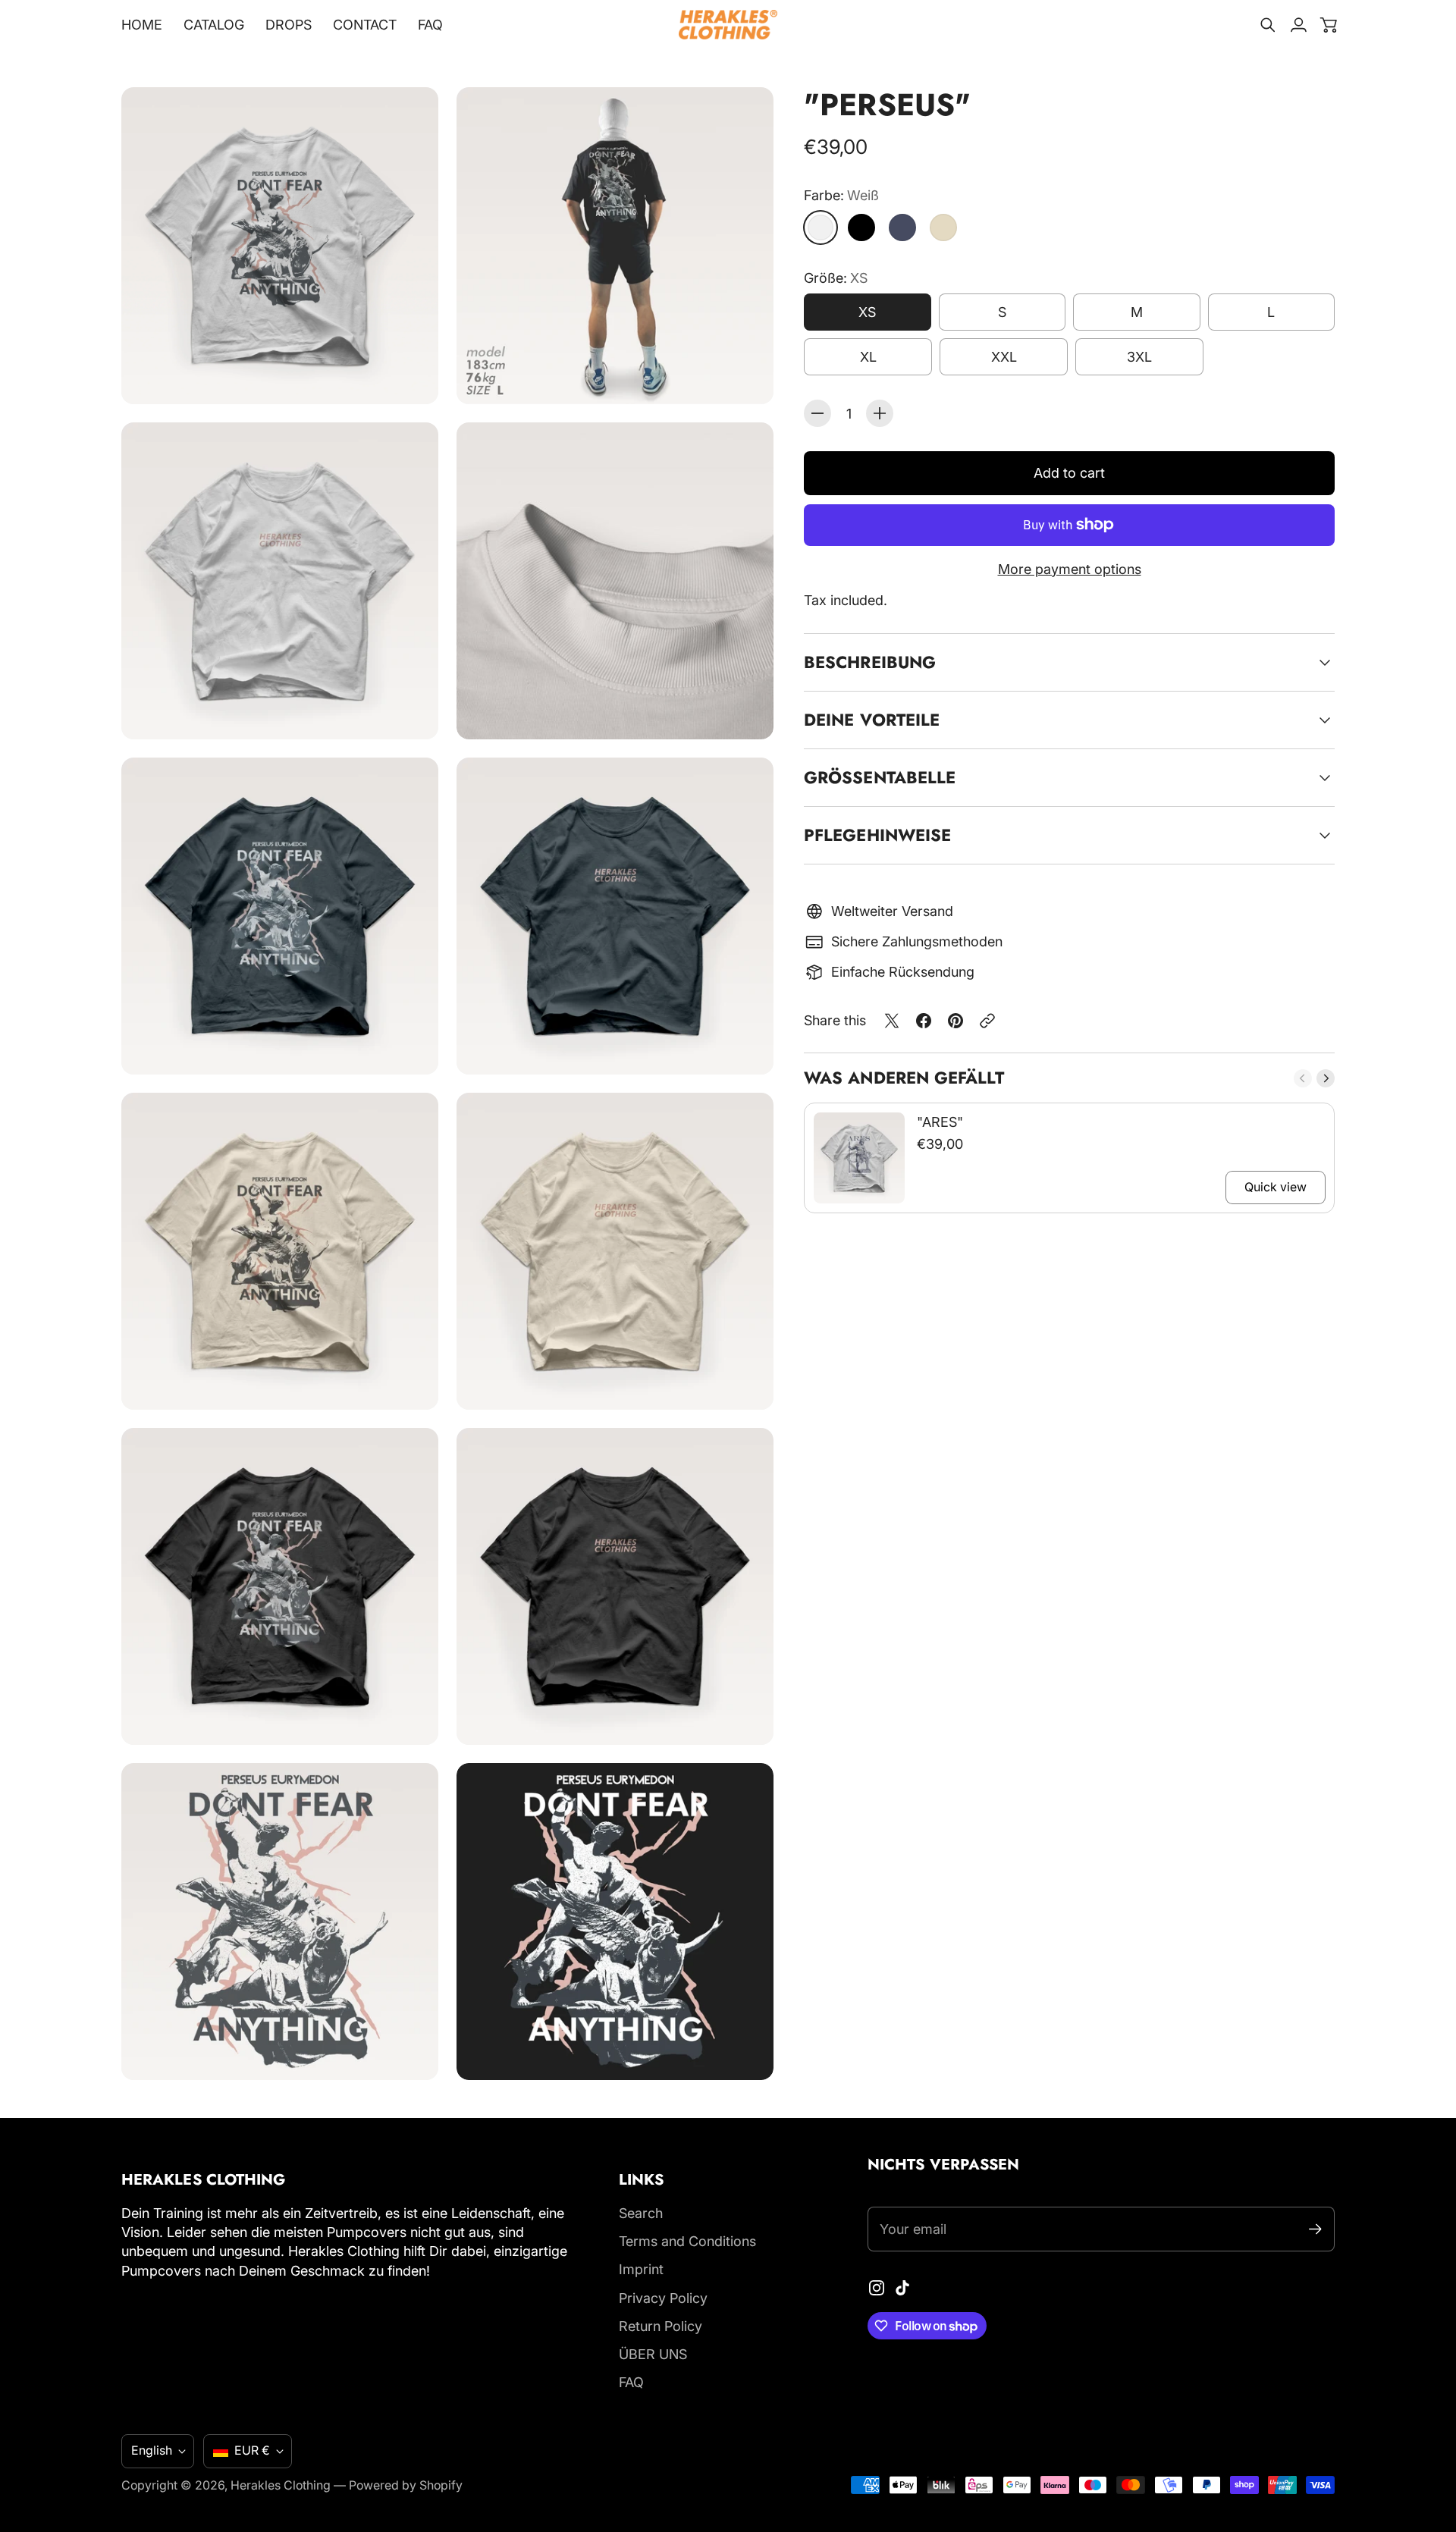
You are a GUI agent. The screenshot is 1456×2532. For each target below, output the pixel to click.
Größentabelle (880, 777)
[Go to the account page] (1298, 25)
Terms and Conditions (687, 2241)
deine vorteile (872, 720)
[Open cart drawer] (1329, 25)
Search (641, 2213)
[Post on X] (892, 1021)
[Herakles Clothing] (728, 25)
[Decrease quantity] (817, 413)
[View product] (859, 1158)
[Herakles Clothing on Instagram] (877, 2288)
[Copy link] (987, 1021)
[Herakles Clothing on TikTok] (902, 2288)
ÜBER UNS (653, 2354)
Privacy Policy (663, 2298)
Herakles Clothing (281, 2485)
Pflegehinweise (877, 835)
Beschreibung (870, 662)
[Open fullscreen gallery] (409, 375)
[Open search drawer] (1268, 25)
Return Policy (661, 2326)
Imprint (641, 2269)
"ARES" (940, 1122)
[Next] (1326, 1078)
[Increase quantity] (880, 413)
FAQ (631, 2382)
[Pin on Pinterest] (955, 1021)
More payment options (1070, 569)
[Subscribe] (1315, 2229)
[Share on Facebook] (924, 1021)
